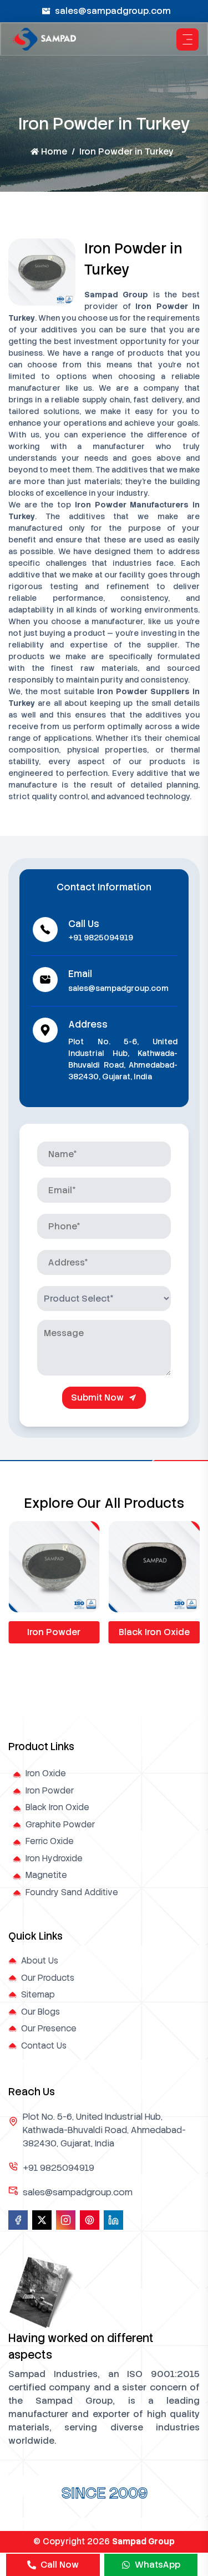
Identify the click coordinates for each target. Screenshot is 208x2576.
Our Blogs (40, 2012)
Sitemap (38, 1995)
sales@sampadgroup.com (113, 11)
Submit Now (97, 1397)
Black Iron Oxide (154, 1632)
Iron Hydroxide (54, 1858)
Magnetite (46, 1875)
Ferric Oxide (50, 1841)
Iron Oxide (46, 1773)
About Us (40, 1961)
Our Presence (49, 2029)
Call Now (60, 2565)
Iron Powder (54, 1632)
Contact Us (44, 2046)
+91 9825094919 (101, 938)
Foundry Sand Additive (72, 1892)
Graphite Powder (60, 1825)
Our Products (48, 1978)
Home (54, 151)
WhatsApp (158, 2565)
